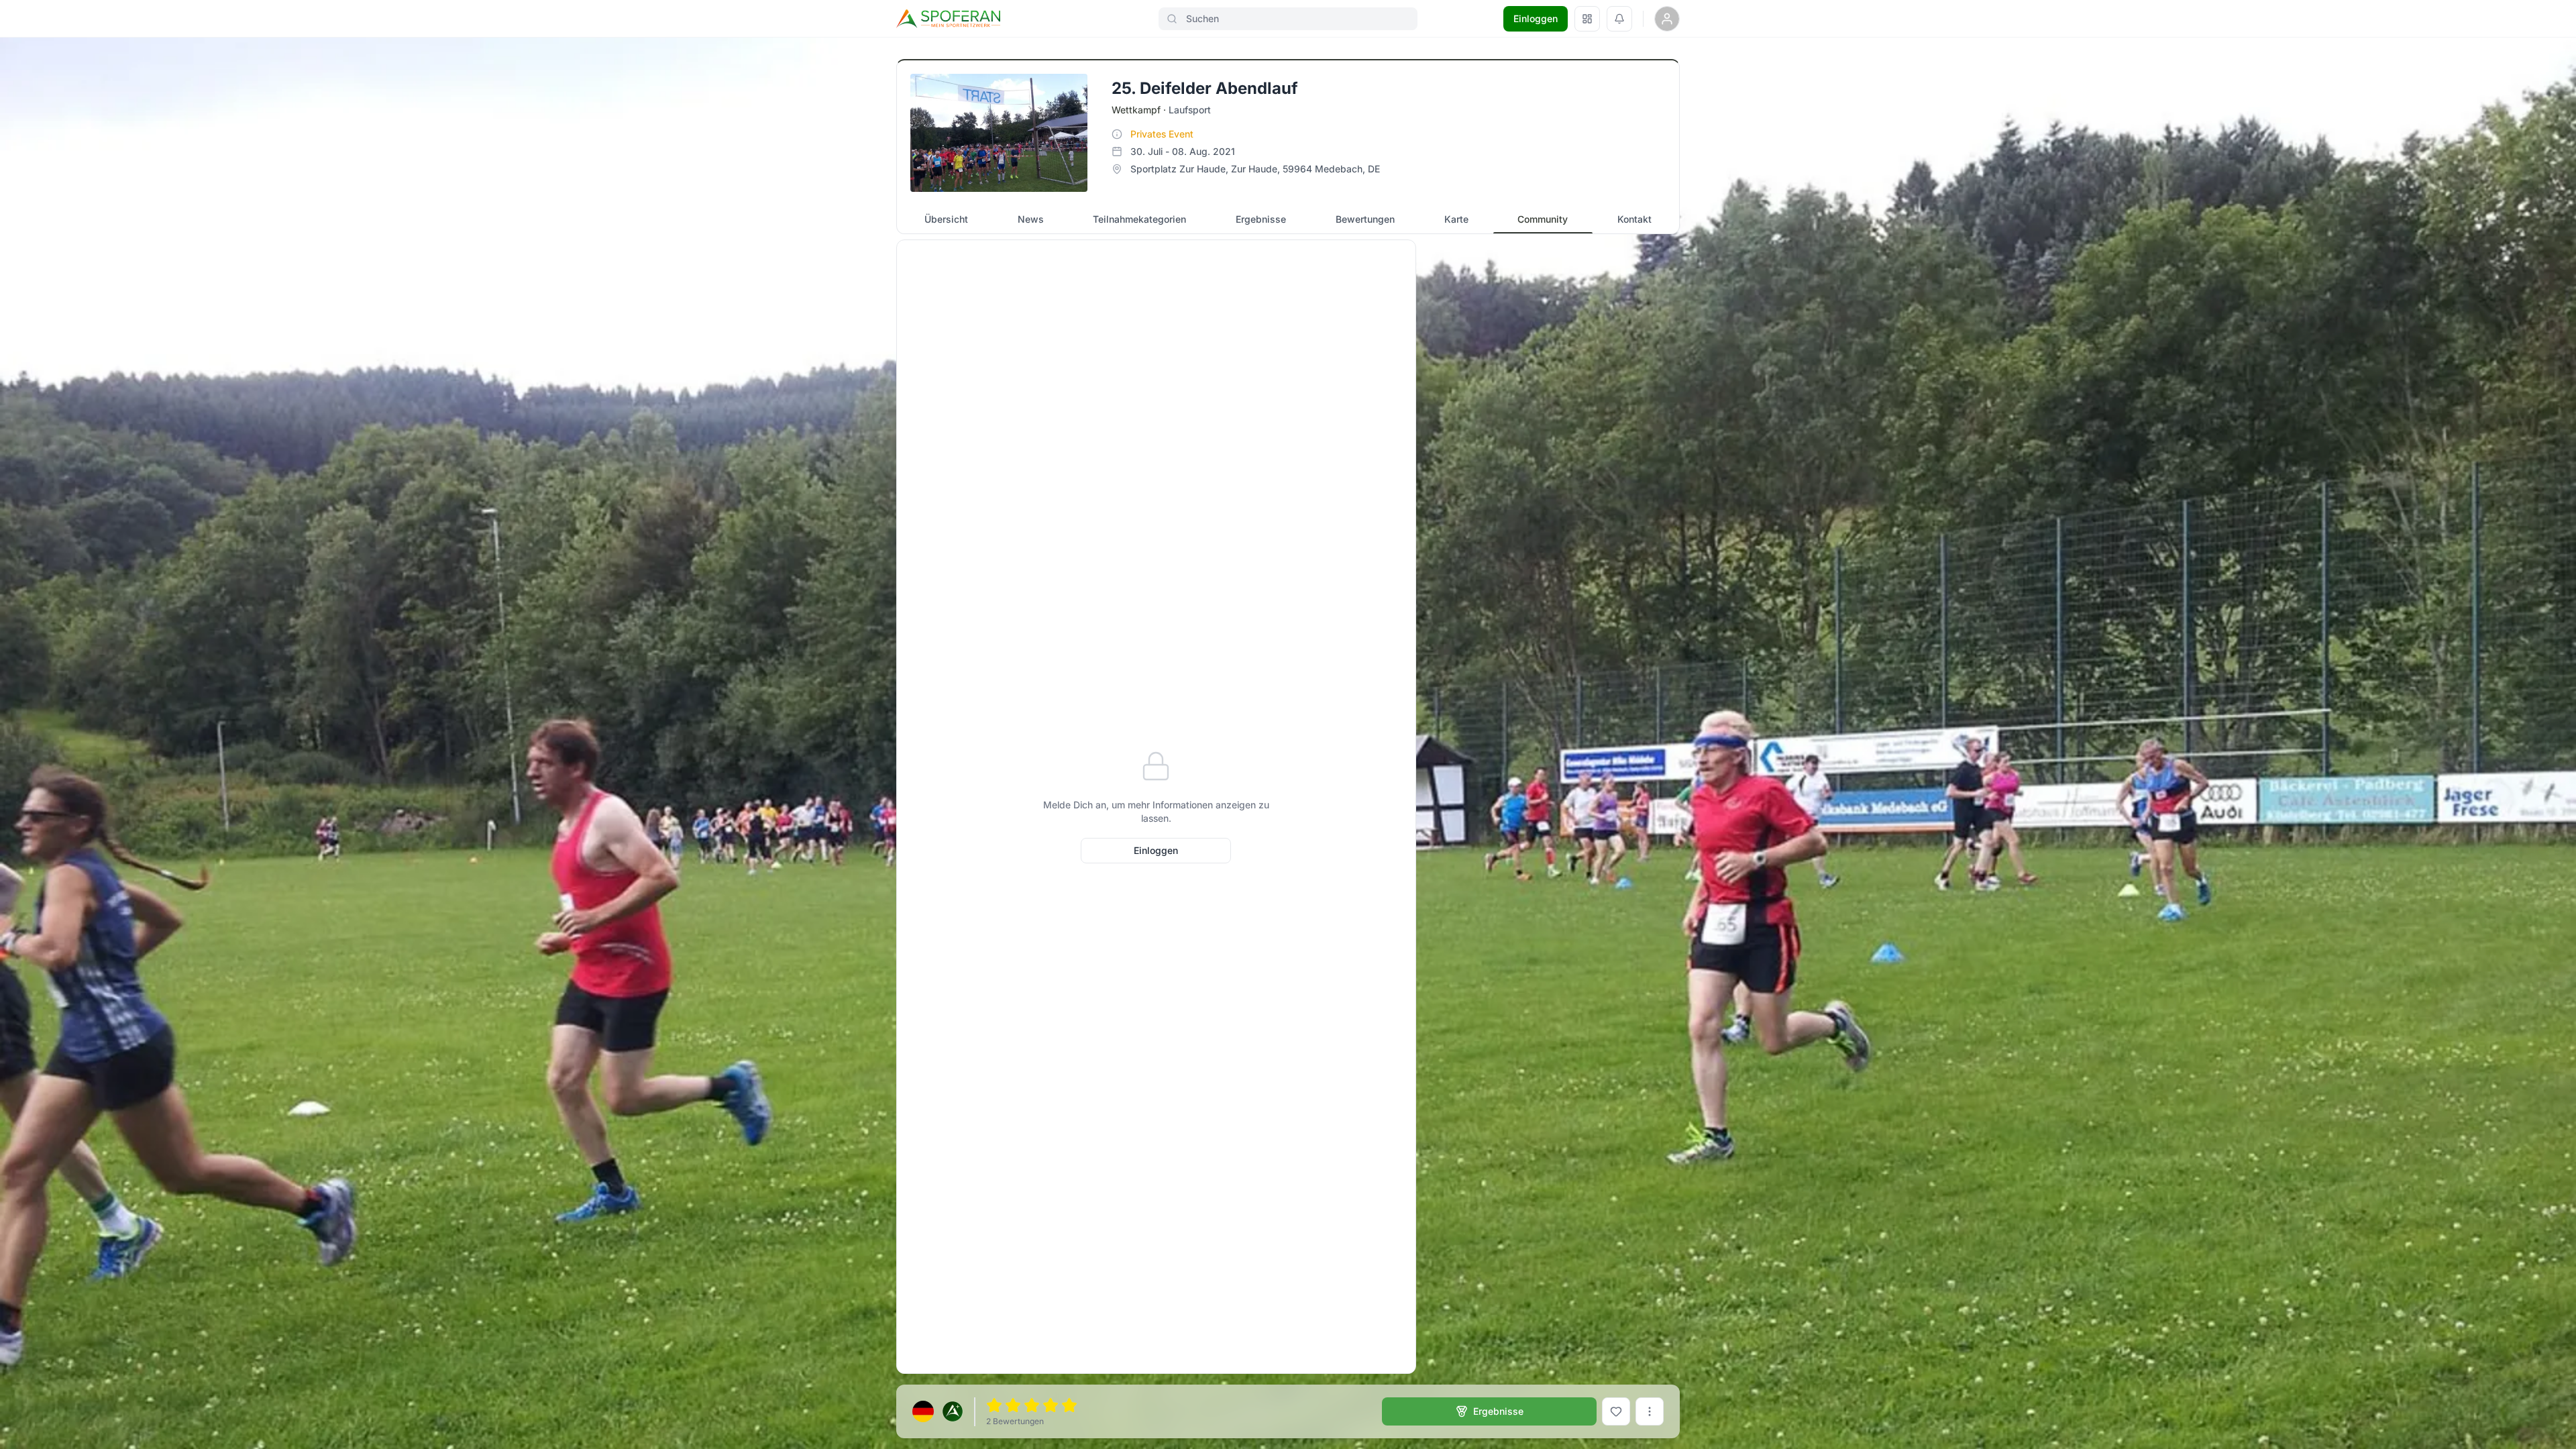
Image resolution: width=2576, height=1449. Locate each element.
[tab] (946, 219)
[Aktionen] (1650, 1411)
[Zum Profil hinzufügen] (1616, 1411)
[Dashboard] (1587, 19)
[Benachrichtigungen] (1619, 19)
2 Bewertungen (1015, 1421)
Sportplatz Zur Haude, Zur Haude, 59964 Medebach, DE (1255, 169)
